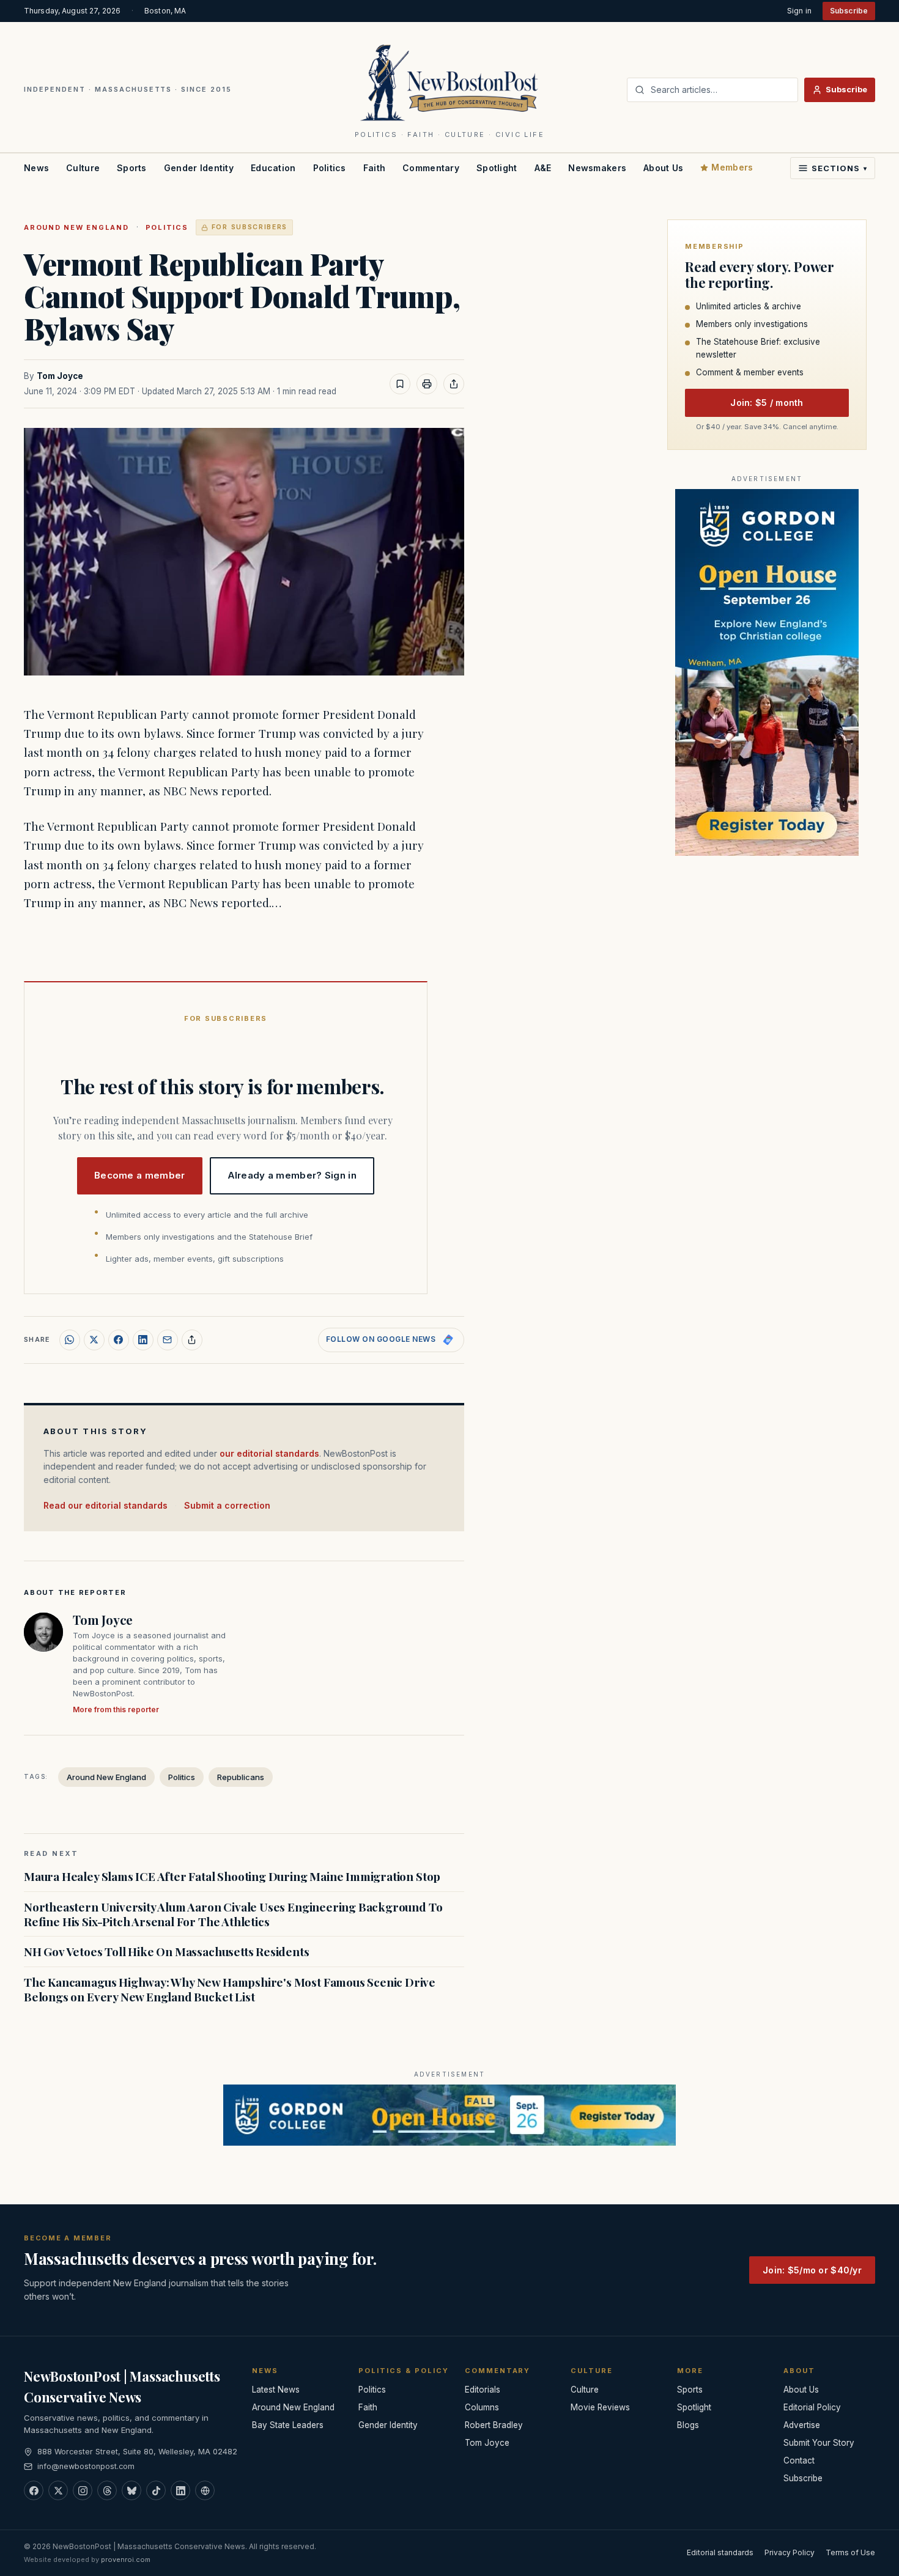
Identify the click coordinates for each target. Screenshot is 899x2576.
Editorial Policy (812, 2407)
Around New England (76, 227)
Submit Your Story (819, 2443)
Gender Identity (199, 168)
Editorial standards (720, 2552)
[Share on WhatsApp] (70, 1340)
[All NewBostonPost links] (205, 2490)
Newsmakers (597, 168)
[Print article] (427, 384)
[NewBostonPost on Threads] (107, 2490)
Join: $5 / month (767, 403)
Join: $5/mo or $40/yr (812, 2270)
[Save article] (400, 384)
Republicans (241, 1777)
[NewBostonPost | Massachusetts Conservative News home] (450, 82)
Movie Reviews (600, 2407)
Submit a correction (227, 1505)
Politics (330, 168)
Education (273, 168)
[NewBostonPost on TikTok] (156, 2490)
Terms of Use (850, 2552)
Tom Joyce (60, 376)
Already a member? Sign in (292, 1175)
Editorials (483, 2390)
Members (732, 167)
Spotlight (497, 168)
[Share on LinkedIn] (143, 1340)
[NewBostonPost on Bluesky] (131, 2490)
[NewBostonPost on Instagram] (83, 2490)
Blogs (688, 2425)
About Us (663, 168)
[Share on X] (94, 1340)
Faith (374, 168)
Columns (482, 2407)
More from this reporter (116, 1709)
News (36, 168)
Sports (132, 168)
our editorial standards (269, 1453)
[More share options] (192, 1340)
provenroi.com (126, 2559)
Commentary (431, 168)
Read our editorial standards (105, 1505)
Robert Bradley (494, 2425)
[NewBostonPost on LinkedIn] (180, 2490)
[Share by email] (168, 1340)
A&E (543, 168)
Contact (799, 2460)
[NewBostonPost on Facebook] (34, 2490)
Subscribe (849, 11)
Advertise (802, 2425)
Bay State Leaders (288, 2425)
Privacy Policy (790, 2552)
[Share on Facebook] (119, 1340)
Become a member (140, 1175)
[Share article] (454, 384)
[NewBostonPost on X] (58, 2490)
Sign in (799, 11)
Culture (83, 168)
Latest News (276, 2390)
